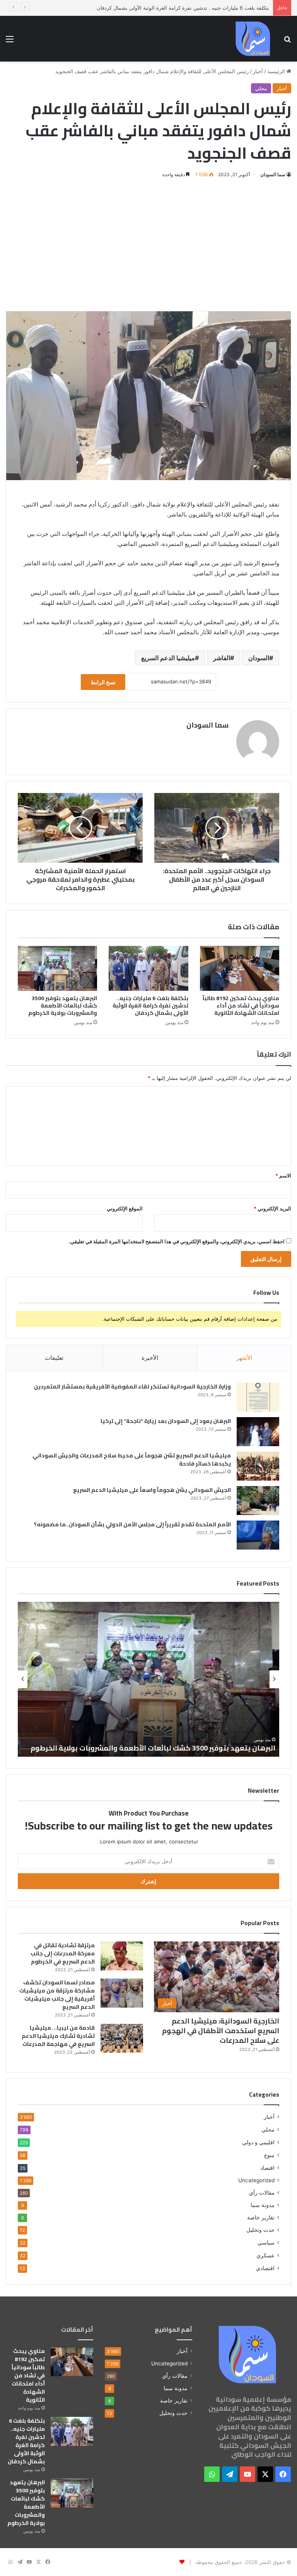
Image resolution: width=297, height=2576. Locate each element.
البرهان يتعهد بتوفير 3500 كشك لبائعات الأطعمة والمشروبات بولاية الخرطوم (63, 1006)
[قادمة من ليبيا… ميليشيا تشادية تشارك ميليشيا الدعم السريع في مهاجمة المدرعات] (122, 2038)
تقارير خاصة (261, 2217)
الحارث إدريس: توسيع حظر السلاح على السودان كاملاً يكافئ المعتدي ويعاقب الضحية (154, 1743)
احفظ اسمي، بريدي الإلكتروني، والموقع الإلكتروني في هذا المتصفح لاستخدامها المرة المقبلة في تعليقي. (177, 1241)
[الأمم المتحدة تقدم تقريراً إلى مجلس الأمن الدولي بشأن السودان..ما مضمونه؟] (258, 1535)
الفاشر (222, 658)
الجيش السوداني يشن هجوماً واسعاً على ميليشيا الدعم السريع (152, 1490)
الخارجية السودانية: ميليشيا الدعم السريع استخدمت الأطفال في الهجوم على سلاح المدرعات (221, 2031)
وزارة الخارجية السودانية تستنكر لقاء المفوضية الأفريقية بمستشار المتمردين (132, 1387)
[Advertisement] (148, 245)
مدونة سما (263, 2205)
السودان (259, 658)
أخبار (258, 71)
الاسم (283, 1176)
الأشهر (244, 1358)
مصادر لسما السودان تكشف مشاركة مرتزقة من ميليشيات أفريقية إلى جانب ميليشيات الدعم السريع (57, 1995)
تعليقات (54, 1358)
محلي (261, 88)
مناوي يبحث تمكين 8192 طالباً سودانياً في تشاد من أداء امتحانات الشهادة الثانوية (241, 1006)
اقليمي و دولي (258, 2142)
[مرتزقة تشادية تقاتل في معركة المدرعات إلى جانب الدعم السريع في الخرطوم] (122, 1956)
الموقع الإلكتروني (125, 1208)
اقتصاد (267, 2168)
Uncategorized (256, 2180)
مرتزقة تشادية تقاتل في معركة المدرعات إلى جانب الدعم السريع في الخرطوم (63, 1953)
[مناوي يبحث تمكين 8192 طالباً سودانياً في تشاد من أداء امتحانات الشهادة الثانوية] (240, 968)
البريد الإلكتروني (272, 1208)
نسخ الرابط (103, 682)
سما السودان (273, 174)
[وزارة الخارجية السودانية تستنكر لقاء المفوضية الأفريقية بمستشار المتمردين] (258, 1397)
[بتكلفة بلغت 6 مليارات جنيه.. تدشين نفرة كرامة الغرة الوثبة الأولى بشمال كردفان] (148, 968)
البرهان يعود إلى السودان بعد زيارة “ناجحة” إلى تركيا (166, 1421)
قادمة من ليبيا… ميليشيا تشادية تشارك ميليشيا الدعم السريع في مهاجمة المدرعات (58, 2036)
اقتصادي (265, 2268)
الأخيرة (150, 1358)
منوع (269, 2155)
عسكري (265, 2255)
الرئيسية (277, 71)
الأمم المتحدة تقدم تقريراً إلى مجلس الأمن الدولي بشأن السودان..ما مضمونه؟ (132, 1524)
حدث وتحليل (260, 2230)
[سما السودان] (253, 39)
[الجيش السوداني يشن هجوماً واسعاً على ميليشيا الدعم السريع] (258, 1501)
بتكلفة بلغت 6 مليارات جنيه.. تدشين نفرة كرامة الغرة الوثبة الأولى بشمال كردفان (150, 1006)
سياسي (266, 2242)
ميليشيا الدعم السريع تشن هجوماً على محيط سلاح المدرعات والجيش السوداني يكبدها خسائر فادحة (132, 1460)
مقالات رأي (262, 2193)
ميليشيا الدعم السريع (168, 658)
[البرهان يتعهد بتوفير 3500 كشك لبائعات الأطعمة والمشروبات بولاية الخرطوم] (57, 968)
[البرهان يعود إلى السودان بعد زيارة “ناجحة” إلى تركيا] (258, 1432)
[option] (148, 1679)
